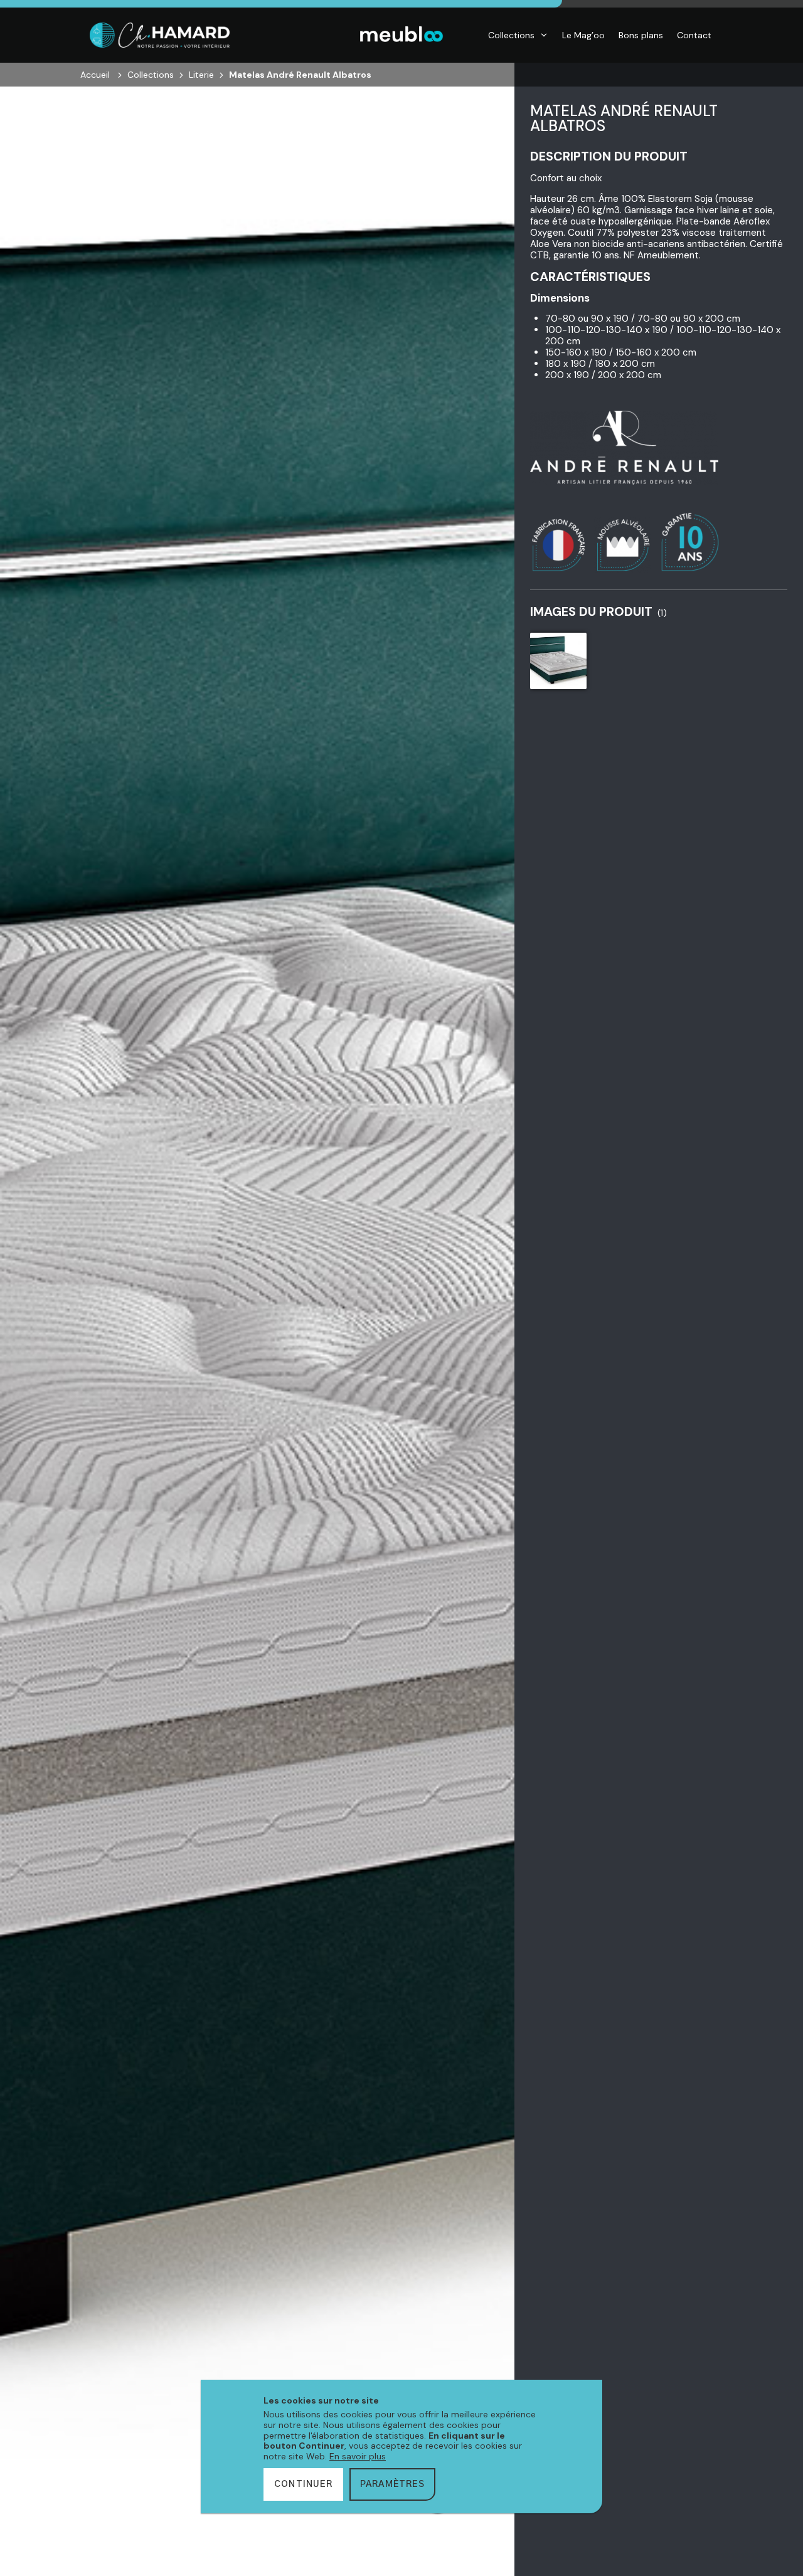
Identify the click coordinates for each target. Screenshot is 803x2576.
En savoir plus (358, 2456)
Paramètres (392, 2484)
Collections (511, 35)
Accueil (95, 75)
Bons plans (641, 35)
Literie (201, 75)
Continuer (303, 2484)
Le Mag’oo (583, 35)
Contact (694, 35)
